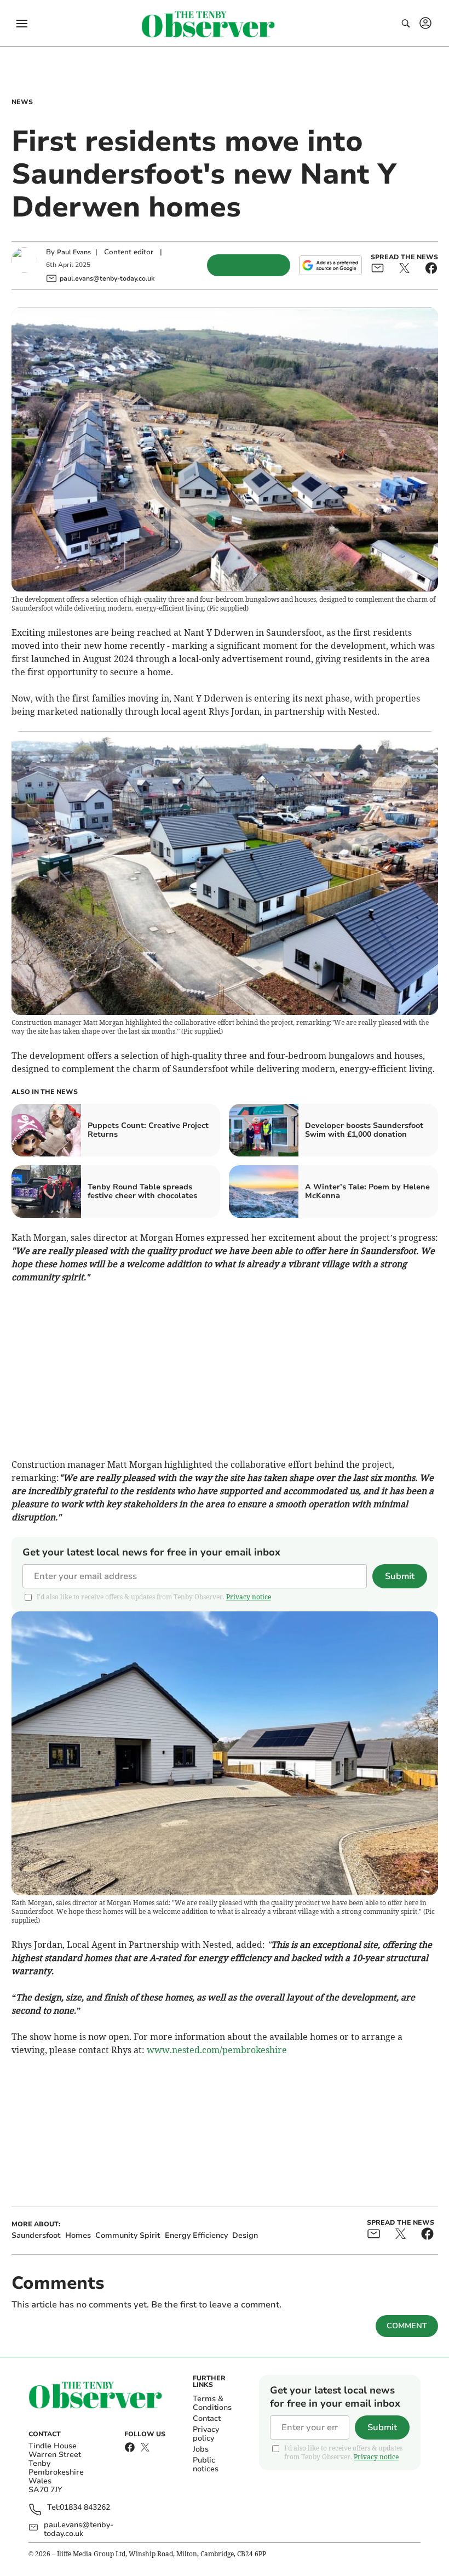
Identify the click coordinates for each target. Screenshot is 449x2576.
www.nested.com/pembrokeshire (217, 2050)
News (22, 102)
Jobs (201, 2449)
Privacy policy (206, 2434)
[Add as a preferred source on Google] (330, 265)
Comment (407, 2326)
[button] (22, 24)
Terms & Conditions (212, 2403)
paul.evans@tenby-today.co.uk (79, 2529)
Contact (207, 2418)
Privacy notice (249, 1597)
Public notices (206, 2464)
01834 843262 (85, 2508)
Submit (400, 1576)
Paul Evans (74, 252)
